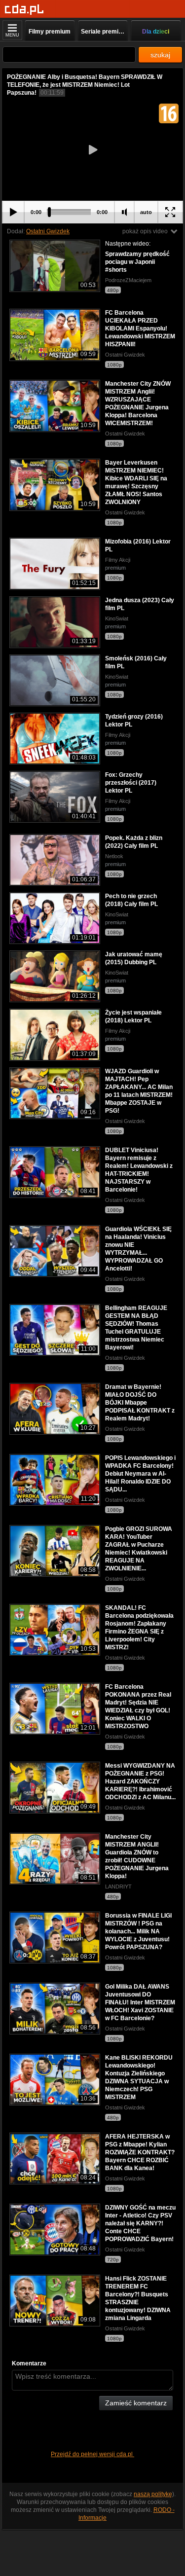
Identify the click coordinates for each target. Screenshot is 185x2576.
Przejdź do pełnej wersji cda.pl (92, 2454)
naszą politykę (153, 2494)
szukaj (160, 55)
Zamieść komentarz (136, 2403)
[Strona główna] (24, 10)
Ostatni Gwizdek (48, 231)
